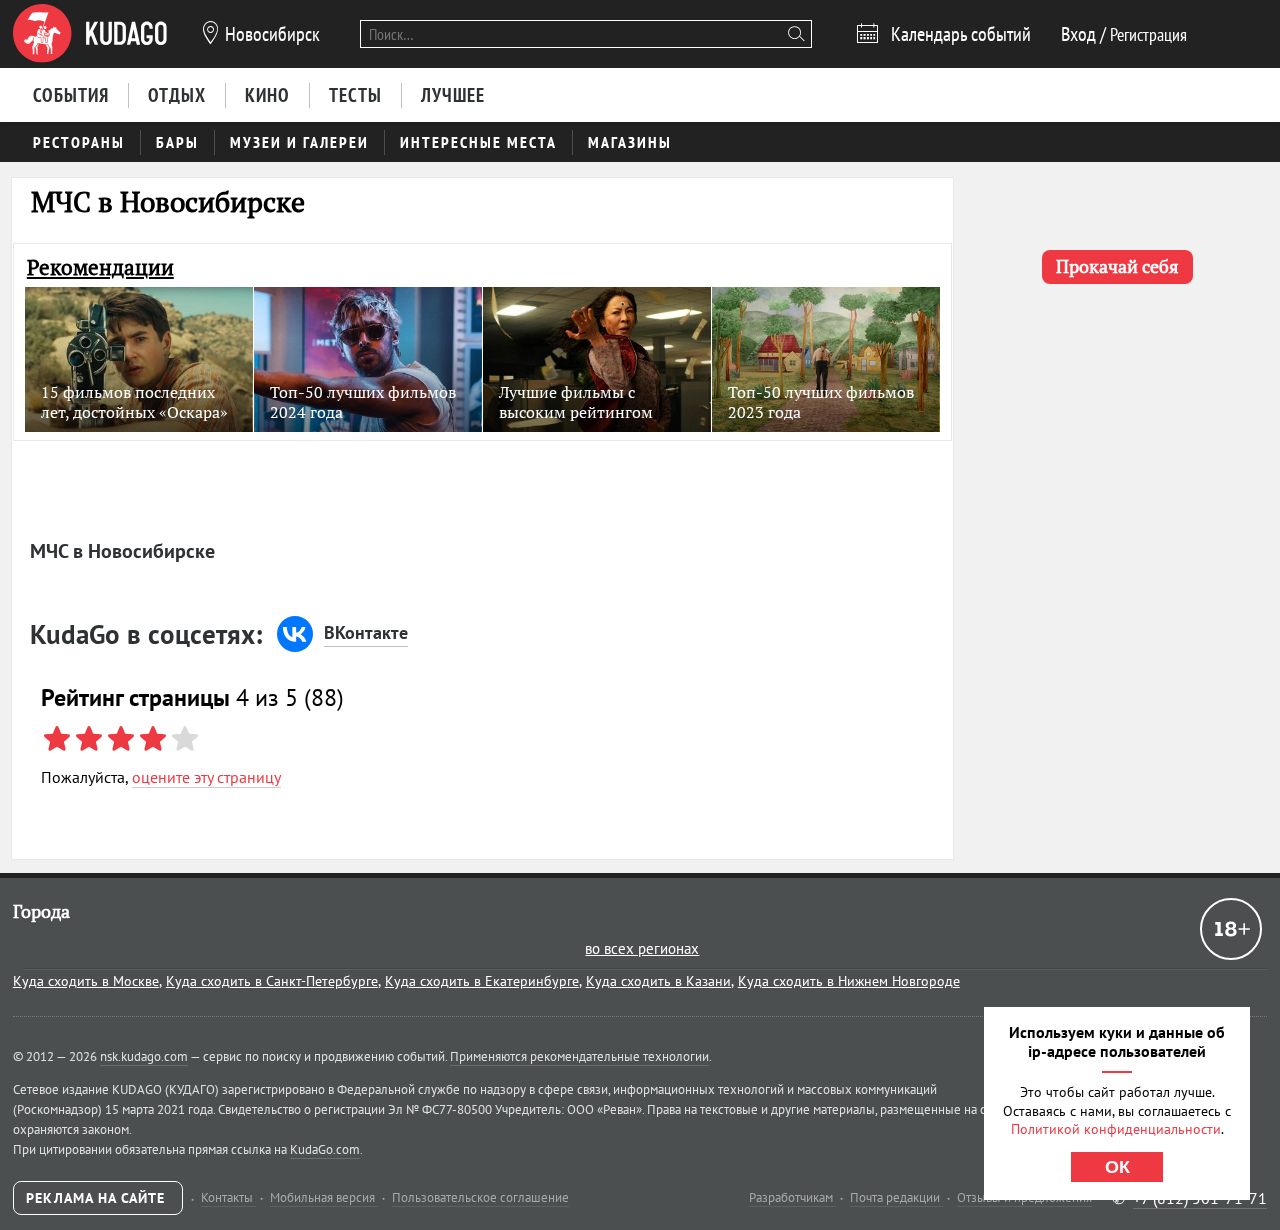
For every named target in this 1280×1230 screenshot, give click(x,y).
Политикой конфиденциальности (1116, 1129)
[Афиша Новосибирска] (90, 34)
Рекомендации (100, 267)
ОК (1117, 1167)
